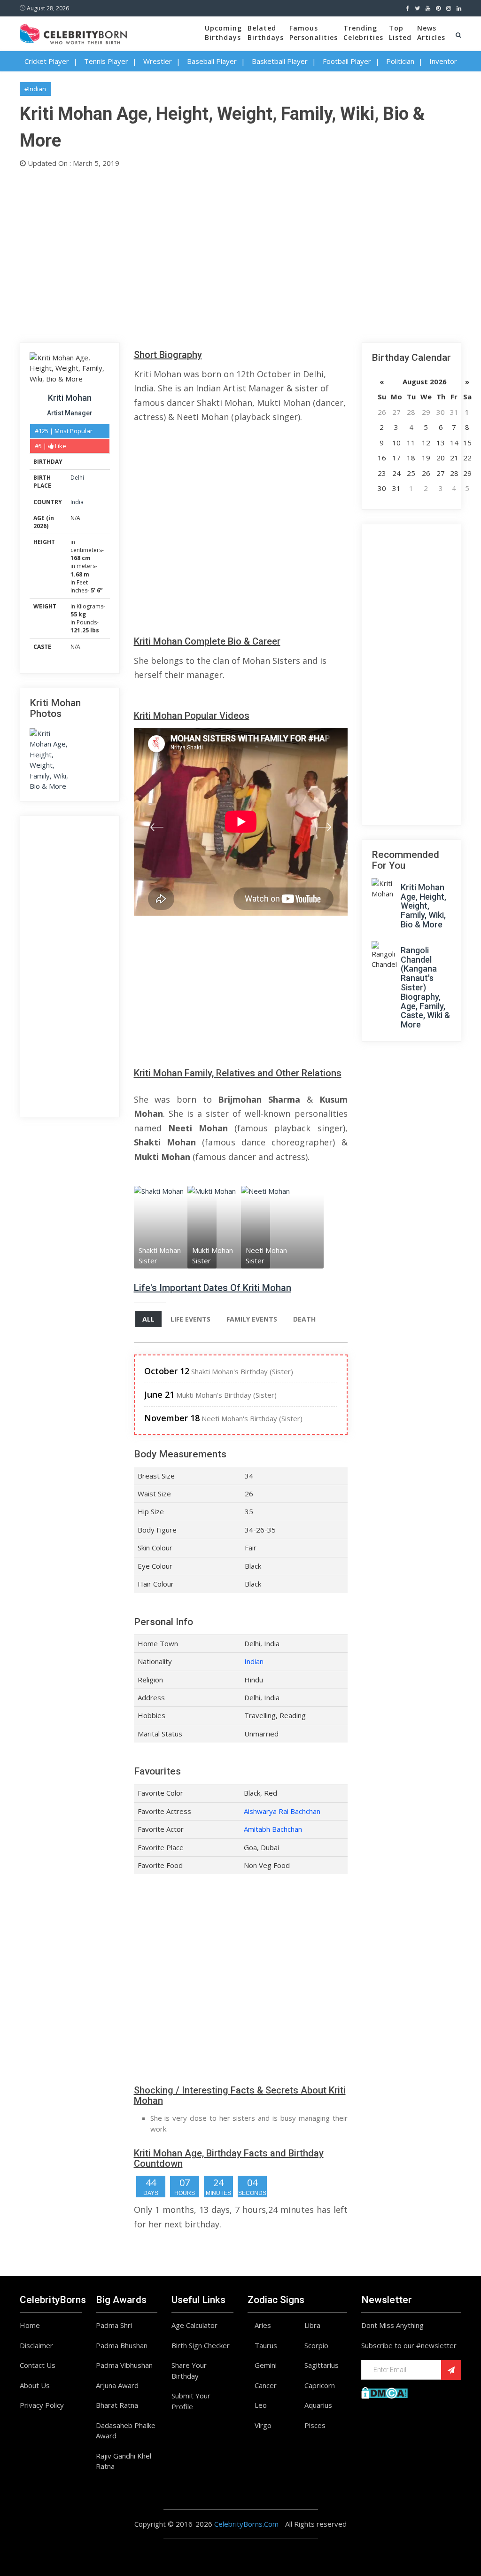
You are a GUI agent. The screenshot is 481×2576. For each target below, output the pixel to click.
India (77, 502)
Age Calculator (194, 2325)
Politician (400, 61)
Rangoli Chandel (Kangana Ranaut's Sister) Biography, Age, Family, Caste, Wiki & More (425, 987)
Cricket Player (47, 61)
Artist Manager (70, 413)
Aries (263, 2325)
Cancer (266, 2385)
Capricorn (320, 2385)
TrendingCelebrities (363, 33)
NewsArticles (431, 33)
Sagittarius (322, 2365)
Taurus (266, 2345)
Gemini (266, 2365)
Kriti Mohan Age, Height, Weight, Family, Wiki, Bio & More (423, 906)
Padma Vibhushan (124, 2365)
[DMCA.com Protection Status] (384, 2392)
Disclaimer (36, 2345)
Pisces (315, 2425)
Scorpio (316, 2345)
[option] (161, 1227)
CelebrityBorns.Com (246, 2524)
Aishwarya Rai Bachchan (282, 1811)
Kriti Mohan (70, 398)
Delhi (77, 478)
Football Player (347, 61)
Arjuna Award (117, 2385)
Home (30, 2325)
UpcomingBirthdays (223, 33)
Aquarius (318, 2405)
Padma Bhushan (122, 2345)
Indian (254, 1661)
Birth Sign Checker (201, 2345)
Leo (261, 2405)
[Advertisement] (240, 253)
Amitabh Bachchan (273, 1829)
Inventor (443, 61)
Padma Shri (114, 2325)
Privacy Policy (42, 2405)
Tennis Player (106, 61)
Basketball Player (280, 61)
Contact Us (38, 2365)
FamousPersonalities (314, 33)
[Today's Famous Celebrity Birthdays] (73, 32)
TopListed (400, 33)
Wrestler (158, 61)
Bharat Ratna (117, 2405)
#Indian (35, 89)
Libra (312, 2325)
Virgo (263, 2425)
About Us (35, 2385)
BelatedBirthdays (266, 33)
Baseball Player (212, 61)
